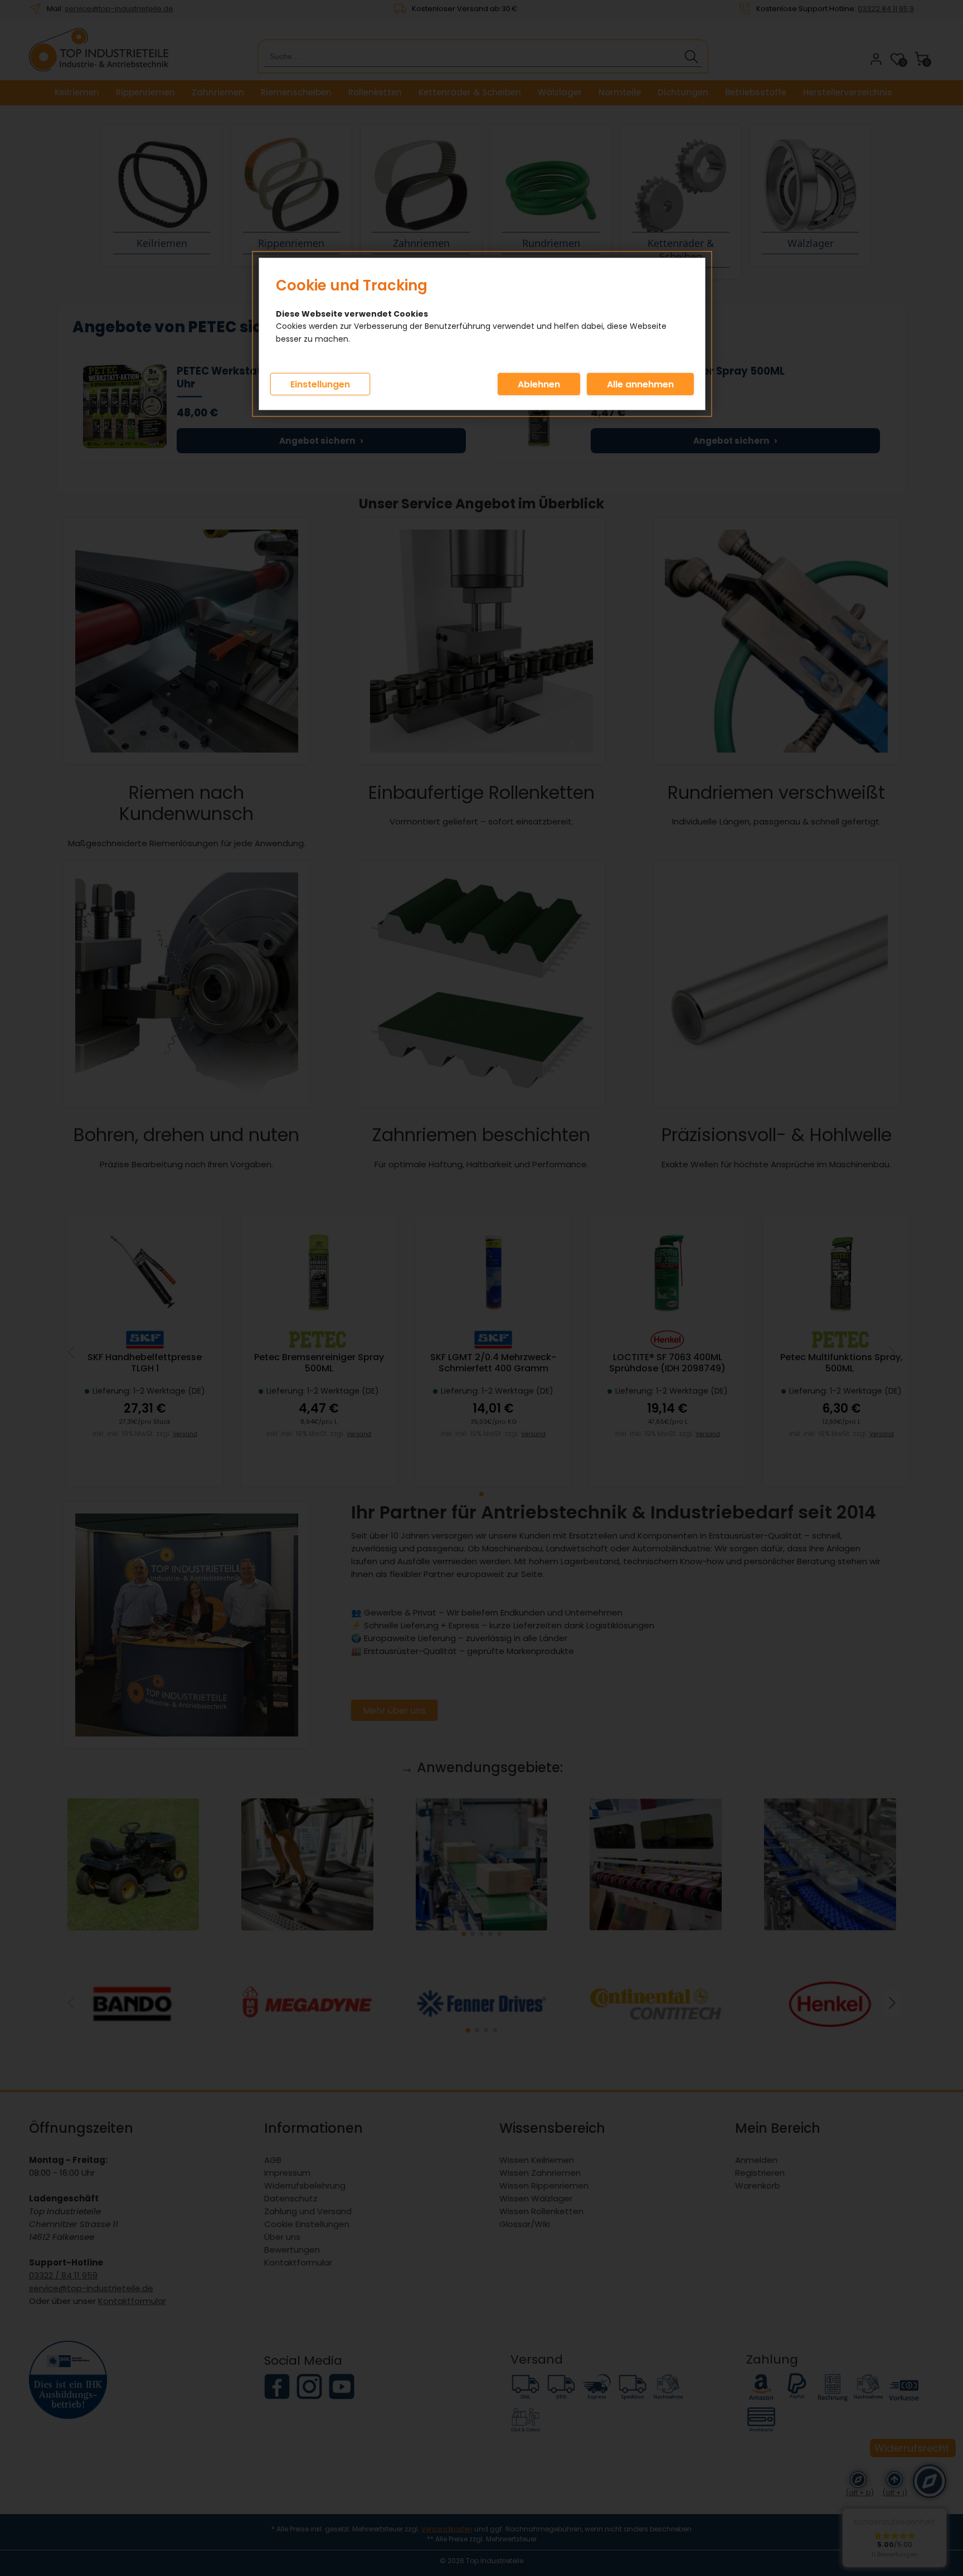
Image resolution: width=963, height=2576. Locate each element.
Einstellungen (320, 384)
